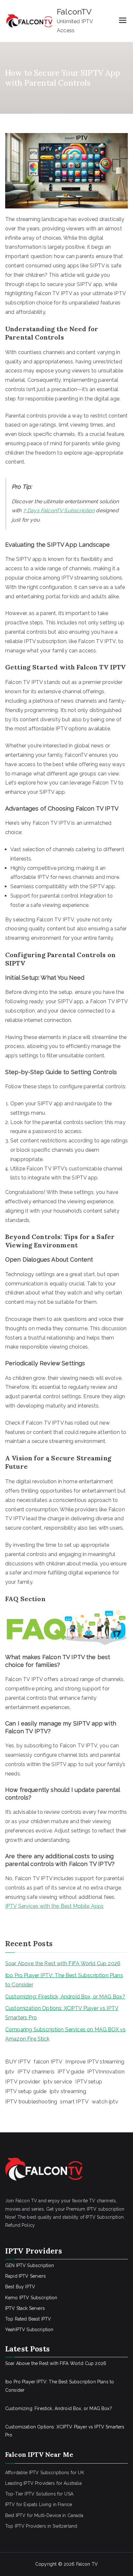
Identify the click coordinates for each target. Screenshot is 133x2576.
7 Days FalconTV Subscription (59, 510)
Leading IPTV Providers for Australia (43, 2483)
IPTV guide (71, 2071)
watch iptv (105, 2101)
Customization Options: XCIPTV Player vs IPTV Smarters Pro (62, 2013)
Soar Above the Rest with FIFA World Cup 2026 (63, 1963)
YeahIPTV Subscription (29, 2330)
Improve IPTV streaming (95, 2062)
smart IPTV (74, 2101)
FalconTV (74, 12)
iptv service (58, 2081)
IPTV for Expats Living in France (39, 2504)
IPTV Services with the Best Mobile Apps (54, 1906)
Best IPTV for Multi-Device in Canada (44, 2515)
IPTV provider (23, 2081)
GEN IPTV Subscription (30, 2265)
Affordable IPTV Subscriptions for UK (45, 2473)
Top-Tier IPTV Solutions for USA (39, 2494)
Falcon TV (87, 2564)
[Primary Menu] (123, 21)
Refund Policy (20, 2225)
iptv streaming (68, 2091)
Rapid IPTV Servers (26, 2276)
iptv (10, 2071)
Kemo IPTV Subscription (31, 2298)
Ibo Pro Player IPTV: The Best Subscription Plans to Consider (64, 1980)
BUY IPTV (18, 2062)
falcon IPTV (48, 2062)
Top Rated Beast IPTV (28, 2319)
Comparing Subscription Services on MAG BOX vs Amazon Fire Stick (65, 2034)
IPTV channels (36, 2071)
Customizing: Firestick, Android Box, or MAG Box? (65, 1997)
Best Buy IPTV (20, 2287)
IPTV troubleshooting (31, 2101)
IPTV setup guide (26, 2091)
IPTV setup (89, 2082)
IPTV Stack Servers (25, 2308)
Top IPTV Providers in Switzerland (41, 2526)
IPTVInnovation (106, 2072)
